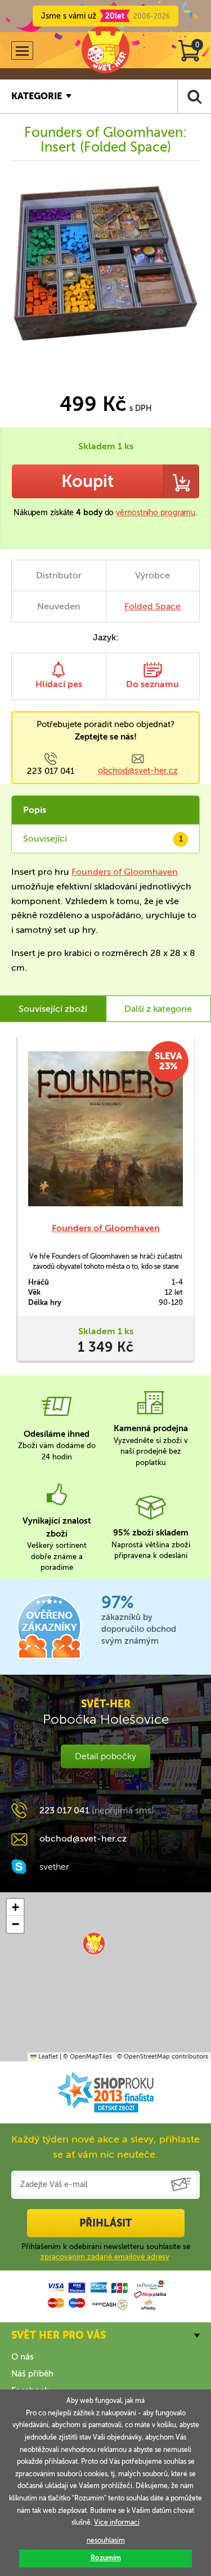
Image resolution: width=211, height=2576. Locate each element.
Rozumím (106, 2558)
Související (103, 838)
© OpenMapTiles (87, 2057)
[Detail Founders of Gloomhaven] (105, 1129)
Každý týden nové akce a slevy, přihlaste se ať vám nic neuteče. (105, 2147)
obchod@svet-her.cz (138, 771)
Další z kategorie (158, 1009)
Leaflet (47, 2057)
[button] (94, 1944)
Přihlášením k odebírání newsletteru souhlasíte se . (106, 2252)
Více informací (117, 2522)
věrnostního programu (156, 513)
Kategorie (37, 96)
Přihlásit (105, 2223)
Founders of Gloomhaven (125, 872)
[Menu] (22, 50)
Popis (35, 810)
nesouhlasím (106, 2540)
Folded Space (152, 606)
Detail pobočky (105, 1756)
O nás (23, 2357)
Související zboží (53, 1009)
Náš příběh (32, 2374)
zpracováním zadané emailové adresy (105, 2257)
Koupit (87, 481)
